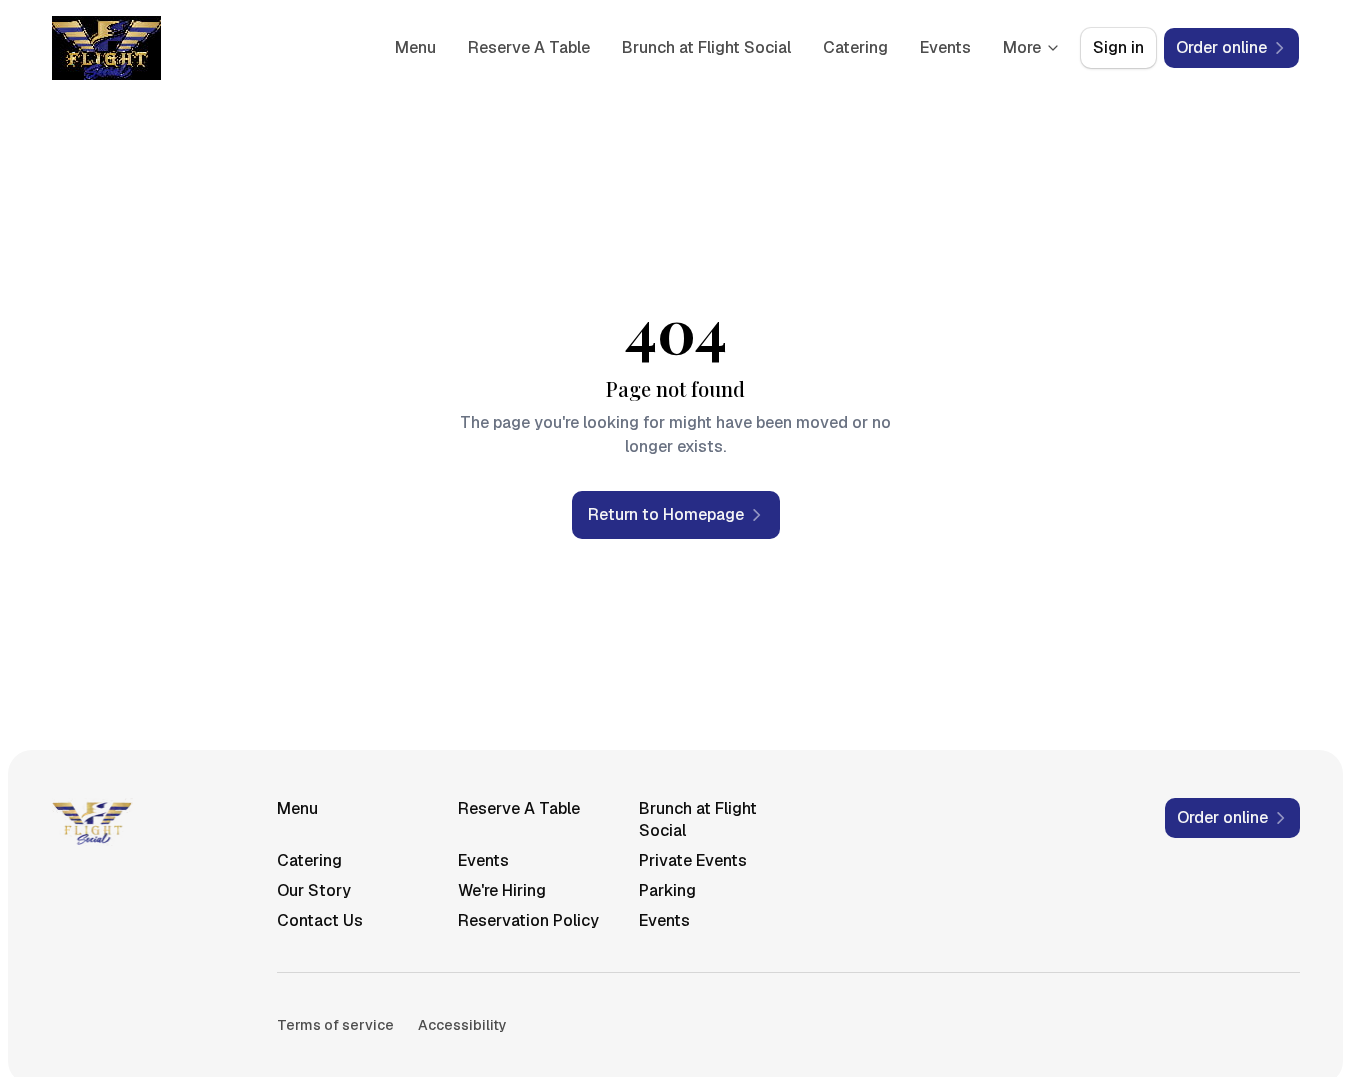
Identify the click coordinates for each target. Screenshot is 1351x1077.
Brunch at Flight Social (706, 47)
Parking (667, 890)
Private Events (693, 860)
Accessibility (462, 1025)
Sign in (1118, 47)
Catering (855, 47)
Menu (415, 47)
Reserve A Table (529, 47)
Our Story (314, 890)
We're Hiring (502, 890)
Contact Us (320, 920)
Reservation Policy (528, 920)
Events (945, 47)
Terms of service (335, 1025)
